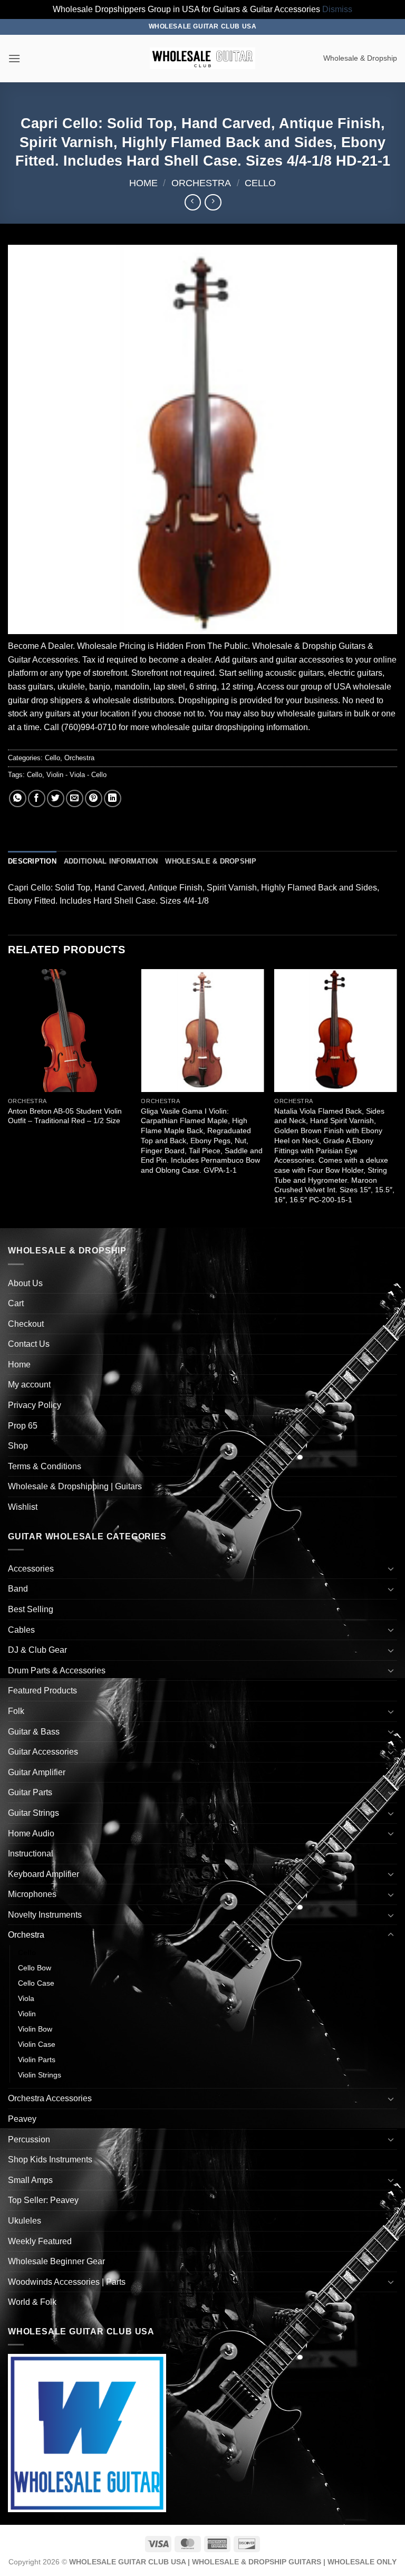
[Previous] (8, 1098)
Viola (26, 1998)
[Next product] (193, 202)
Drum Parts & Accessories (57, 1670)
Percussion (29, 2139)
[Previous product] (213, 202)
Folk (16, 1711)
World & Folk (32, 2302)
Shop (18, 1446)
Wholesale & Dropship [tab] (211, 861)
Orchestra (201, 183)
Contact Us (29, 1344)
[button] (14, 58)
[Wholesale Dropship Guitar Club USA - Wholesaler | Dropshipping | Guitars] (202, 58)
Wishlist (23, 1507)
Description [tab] (32, 861)
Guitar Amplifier (37, 1772)
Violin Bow (35, 2029)
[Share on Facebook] (37, 798)
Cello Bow (35, 1968)
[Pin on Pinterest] (94, 798)
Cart (16, 1303)
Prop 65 (23, 1426)
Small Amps (30, 2180)
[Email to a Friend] (75, 798)
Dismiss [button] (337, 9)
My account (29, 1385)
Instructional (31, 1854)
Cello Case (36, 1983)
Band (18, 1589)
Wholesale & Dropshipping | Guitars (75, 1486)
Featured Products (42, 1691)
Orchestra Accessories (50, 2098)
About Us (25, 1283)
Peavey (22, 2119)
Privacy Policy (35, 1405)
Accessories (31, 1569)
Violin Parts (37, 2060)
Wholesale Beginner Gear (56, 2261)
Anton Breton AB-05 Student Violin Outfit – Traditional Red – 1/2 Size (65, 1116)
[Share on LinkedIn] (113, 798)
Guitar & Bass (34, 1732)
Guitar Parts (30, 1792)
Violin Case (37, 2044)
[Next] (397, 1098)
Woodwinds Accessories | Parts (67, 2282)
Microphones (32, 1894)
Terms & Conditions (45, 1466)
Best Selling (31, 1609)
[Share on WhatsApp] (18, 798)
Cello (260, 183)
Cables (21, 1630)
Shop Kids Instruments (50, 2160)
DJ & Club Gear (37, 1650)
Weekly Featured (40, 2241)
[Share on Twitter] (56, 798)
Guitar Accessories (43, 1752)
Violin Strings (40, 2075)
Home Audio (31, 1833)
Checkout (26, 1324)
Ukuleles (25, 2221)
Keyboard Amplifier (44, 1874)
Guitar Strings (33, 1813)
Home (143, 183)
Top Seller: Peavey (43, 2200)
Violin (27, 2014)
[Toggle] (391, 1568)
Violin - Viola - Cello (76, 775)
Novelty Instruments (45, 1915)
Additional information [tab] (111, 861)
